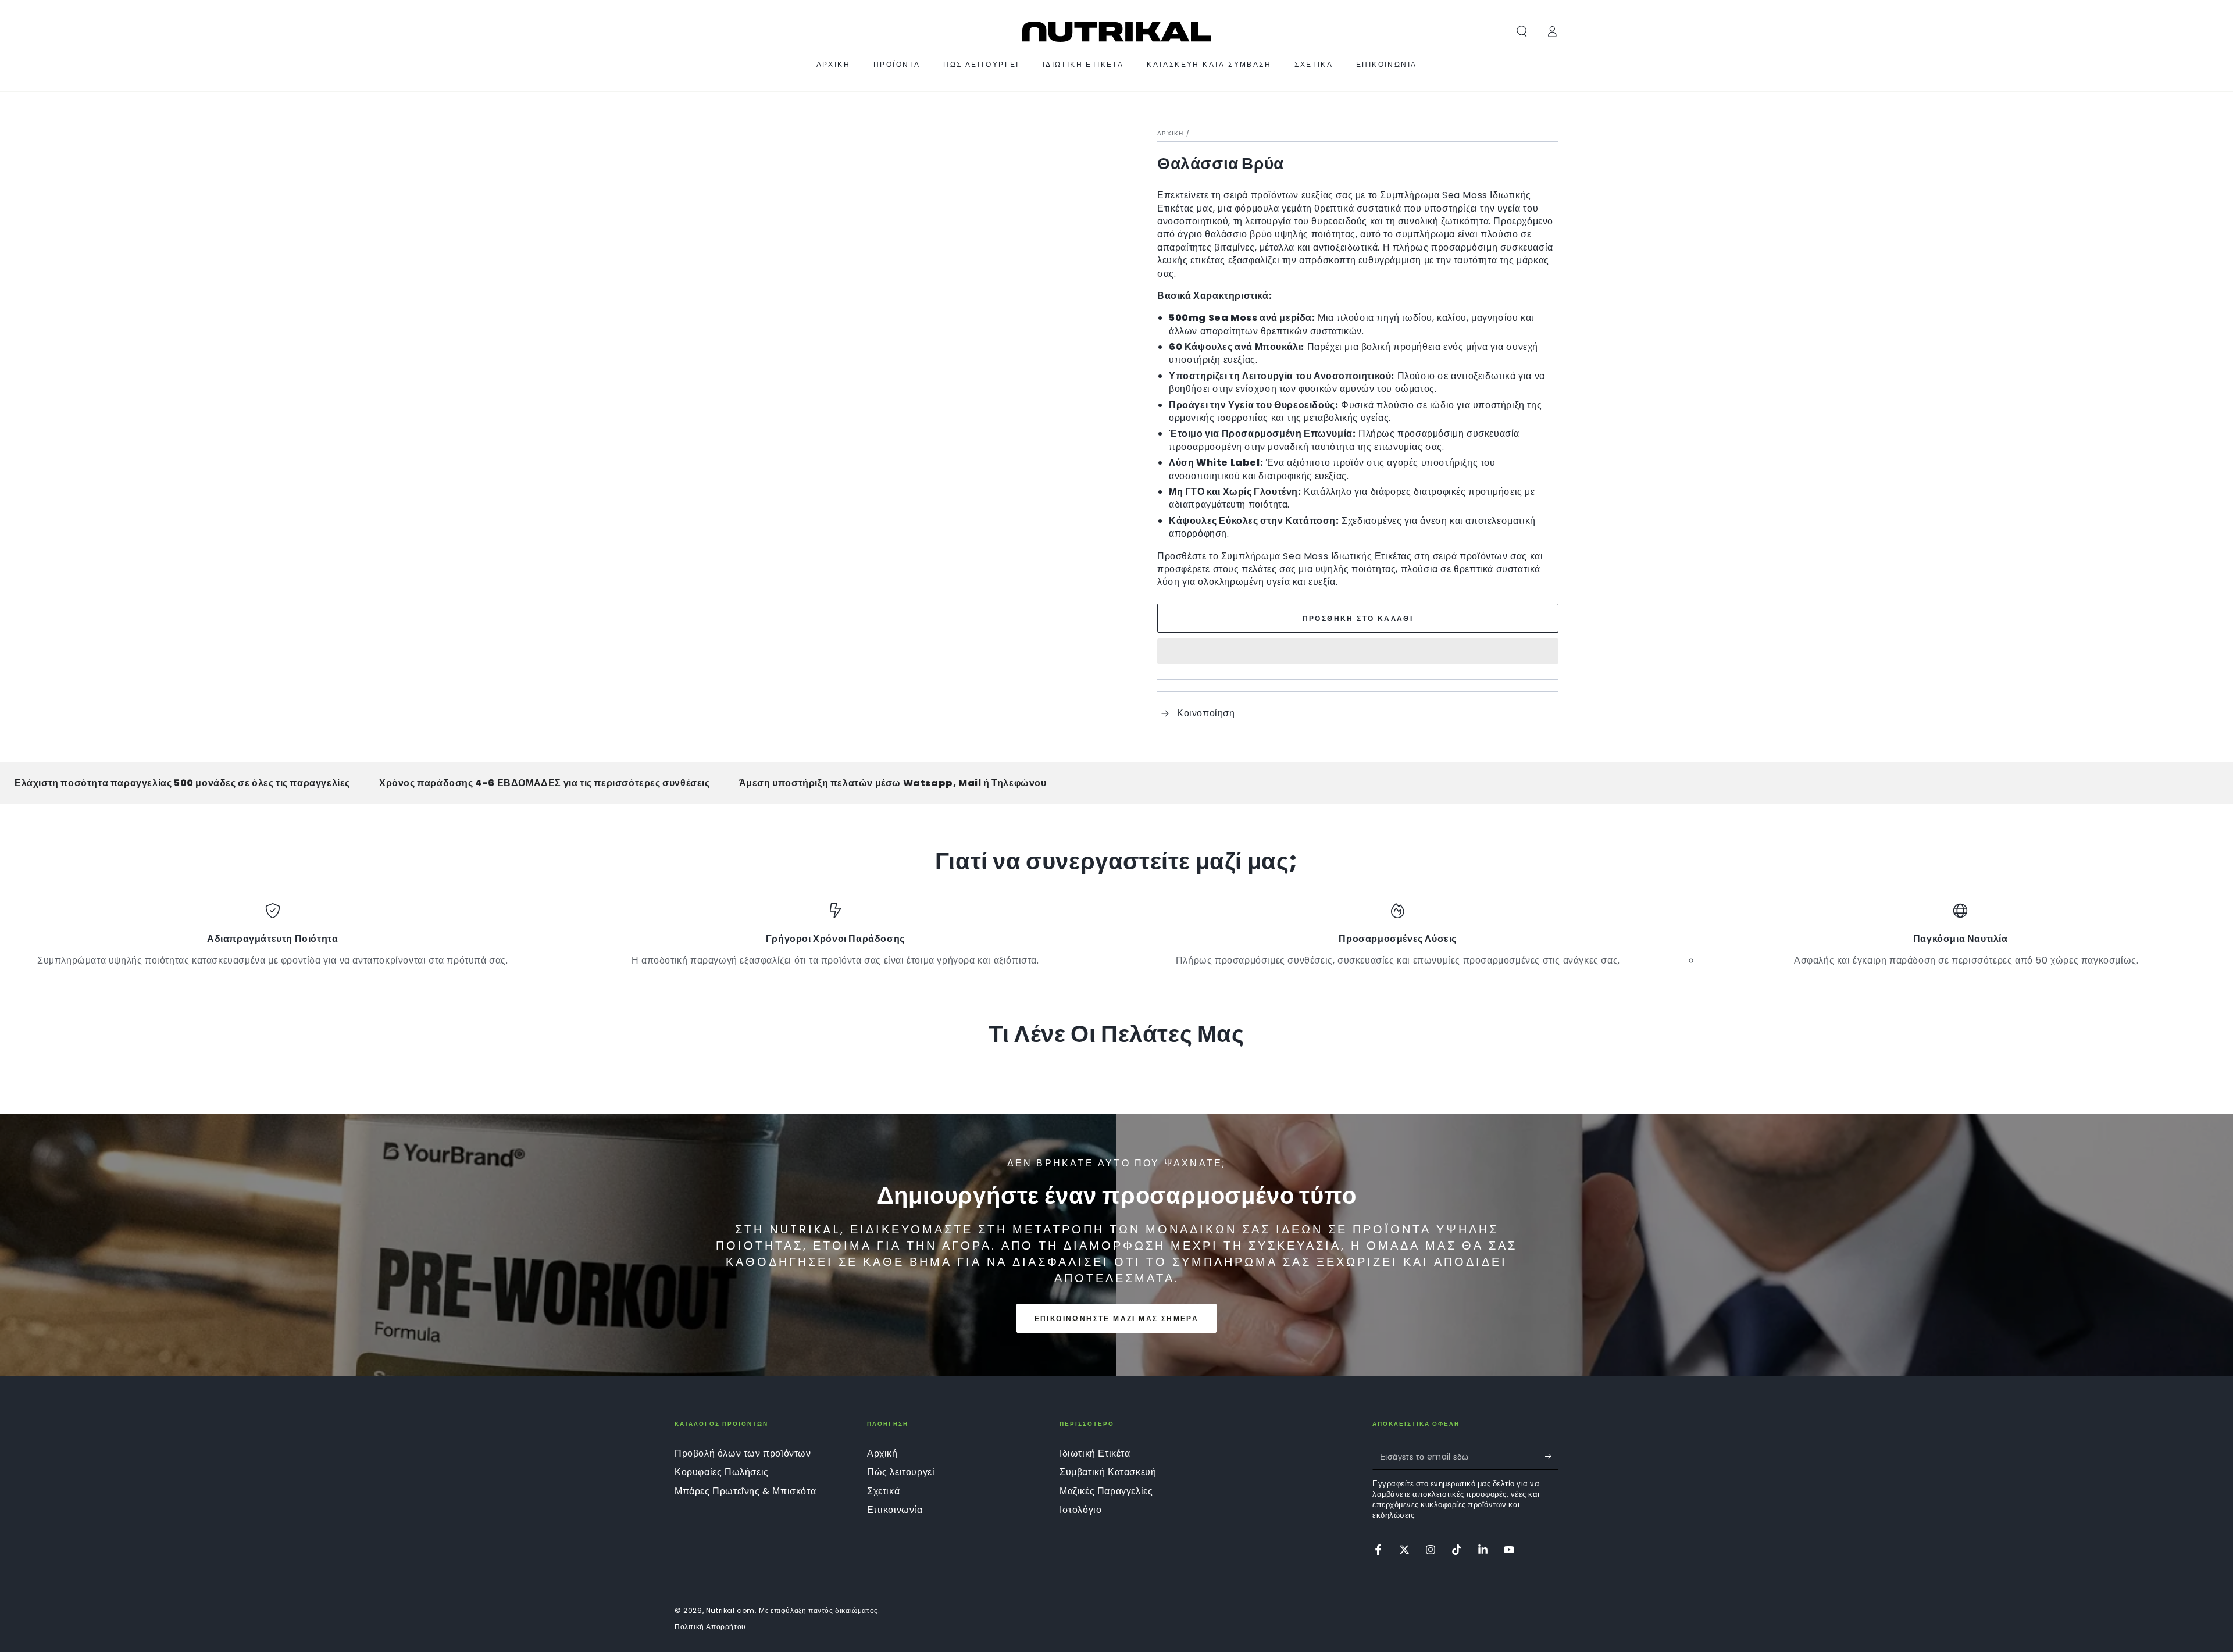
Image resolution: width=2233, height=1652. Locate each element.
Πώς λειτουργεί (901, 1472)
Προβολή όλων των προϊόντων (743, 1453)
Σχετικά (883, 1491)
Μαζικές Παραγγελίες (1106, 1491)
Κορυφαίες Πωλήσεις (722, 1472)
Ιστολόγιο (1080, 1510)
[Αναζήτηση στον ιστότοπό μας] (1522, 31)
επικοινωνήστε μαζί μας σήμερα (1117, 1319)
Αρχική (1171, 133)
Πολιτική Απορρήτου (710, 1627)
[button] (1358, 653)
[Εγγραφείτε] (1552, 1457)
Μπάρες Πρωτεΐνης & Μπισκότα (745, 1491)
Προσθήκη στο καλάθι (1358, 618)
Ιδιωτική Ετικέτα (1095, 1453)
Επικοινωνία (895, 1510)
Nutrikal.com (730, 1610)
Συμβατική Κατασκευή (1108, 1472)
